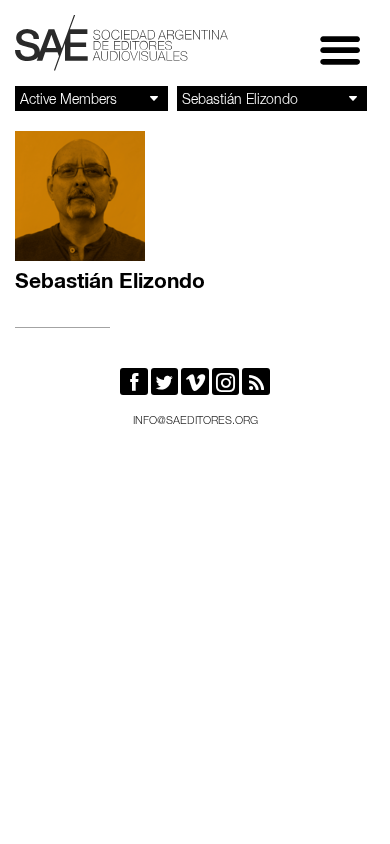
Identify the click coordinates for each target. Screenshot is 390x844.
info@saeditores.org (195, 421)
